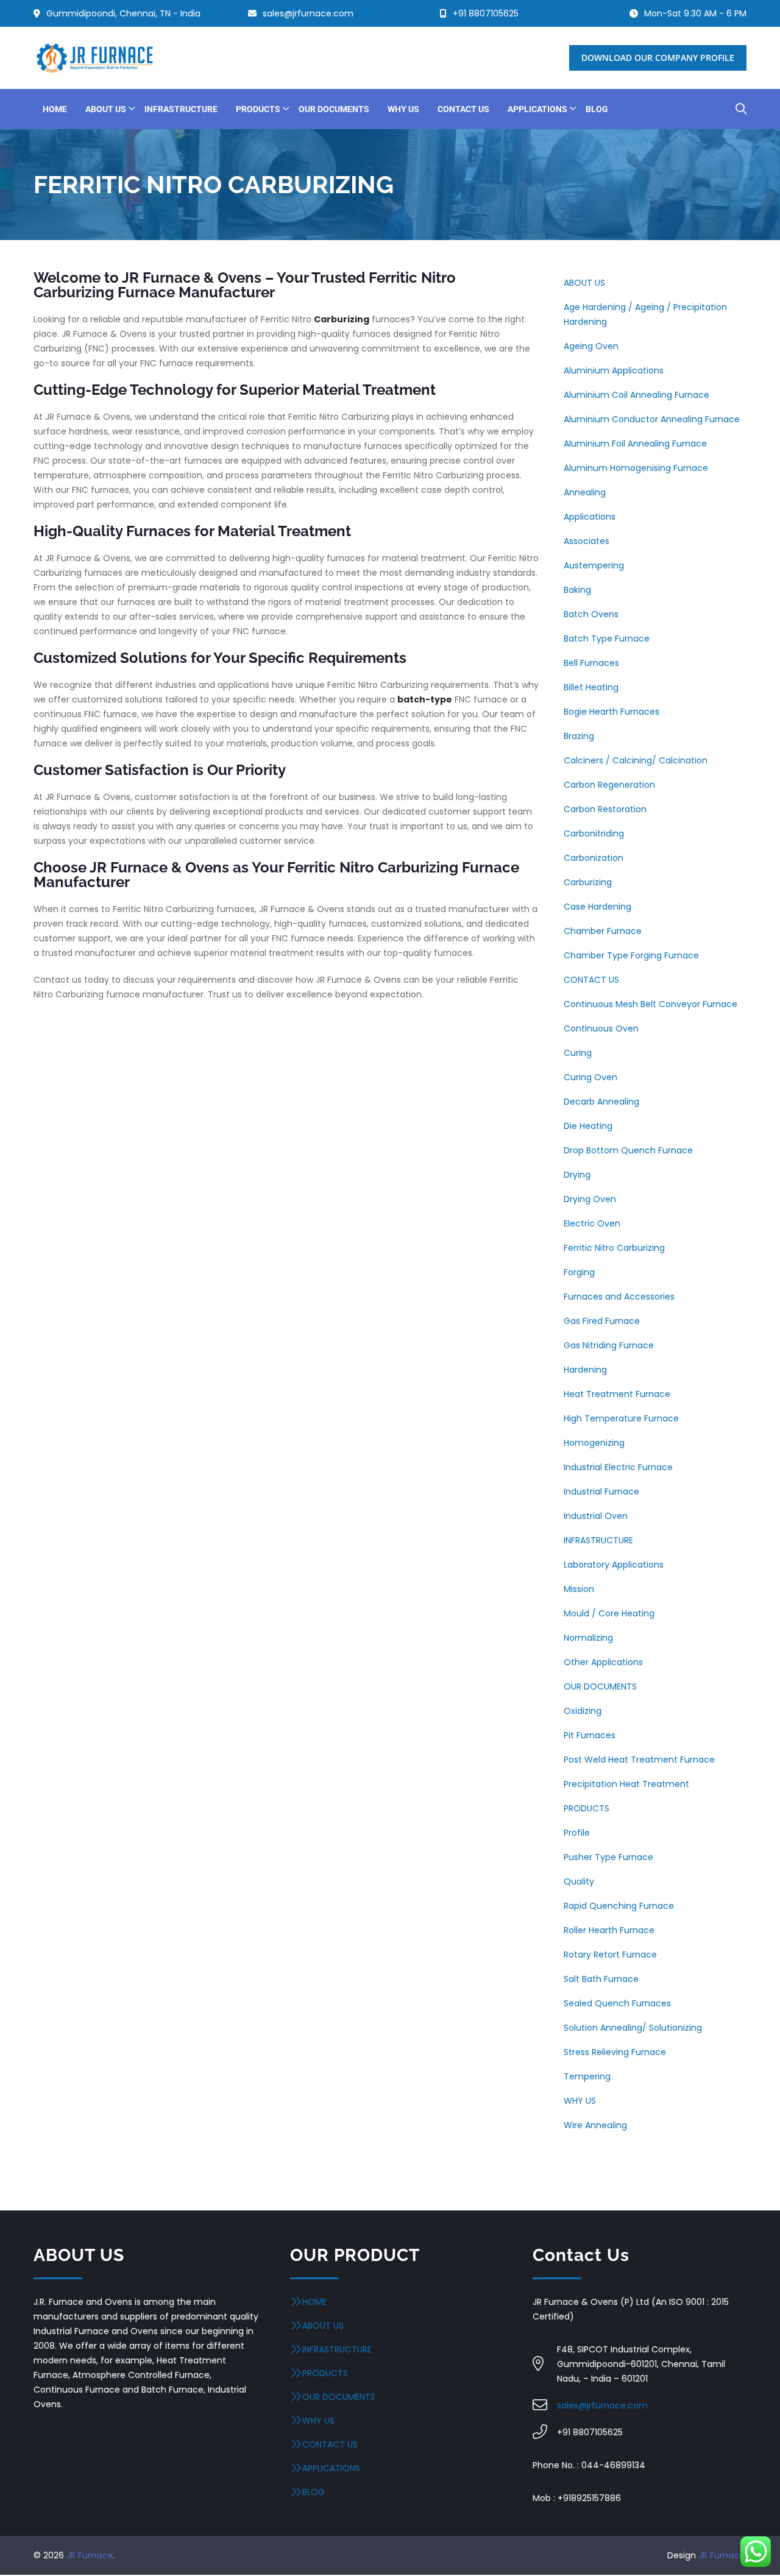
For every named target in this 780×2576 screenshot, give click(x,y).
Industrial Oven (596, 1516)
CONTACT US (591, 980)
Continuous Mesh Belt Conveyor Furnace (651, 1004)
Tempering (587, 2076)
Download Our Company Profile (658, 58)
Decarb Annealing (601, 1102)
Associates (587, 541)
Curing (578, 1053)
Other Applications (603, 1662)
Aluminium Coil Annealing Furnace (636, 395)
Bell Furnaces (591, 663)
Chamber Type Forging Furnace (631, 955)
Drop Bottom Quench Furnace (628, 1150)
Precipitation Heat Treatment (626, 1784)
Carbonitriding (594, 833)
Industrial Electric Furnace (618, 1467)
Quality (579, 1881)
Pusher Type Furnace (608, 1857)
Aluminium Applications (614, 370)
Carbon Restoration (605, 809)
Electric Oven (592, 1223)
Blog (314, 2492)
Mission (579, 1589)
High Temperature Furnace (621, 1418)
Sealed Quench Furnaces (617, 2003)
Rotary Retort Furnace (610, 1955)
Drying (577, 1175)
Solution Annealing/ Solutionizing (633, 2028)
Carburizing (588, 882)
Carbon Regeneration (609, 785)
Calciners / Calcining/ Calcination (636, 760)
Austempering (594, 565)
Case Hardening (597, 907)
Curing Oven (590, 1077)
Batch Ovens (591, 614)
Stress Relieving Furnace (615, 2052)
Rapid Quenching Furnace (619, 1906)
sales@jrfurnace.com (602, 2405)
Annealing (585, 492)
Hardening (585, 1370)
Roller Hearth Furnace (609, 1930)
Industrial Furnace (601, 1491)
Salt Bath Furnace (601, 1979)
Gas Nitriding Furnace (609, 1345)
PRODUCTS (587, 1808)
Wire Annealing (595, 2125)
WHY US (580, 2101)
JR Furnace (90, 2555)
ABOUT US (584, 283)
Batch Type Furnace (607, 639)
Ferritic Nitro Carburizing (614, 1248)
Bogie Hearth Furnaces (612, 712)
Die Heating (588, 1126)
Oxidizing (583, 1711)
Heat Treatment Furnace (617, 1394)
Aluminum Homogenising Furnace (636, 468)
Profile (577, 1833)
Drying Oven (590, 1199)
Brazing (579, 736)
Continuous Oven (601, 1028)
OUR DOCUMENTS (600, 1686)
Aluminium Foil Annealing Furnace (635, 444)
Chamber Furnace (603, 931)
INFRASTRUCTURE (598, 1540)
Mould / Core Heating (609, 1613)
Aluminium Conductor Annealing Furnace (652, 419)
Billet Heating (591, 687)
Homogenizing (594, 1443)
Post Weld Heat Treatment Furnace (639, 1760)
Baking (577, 590)
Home (314, 2302)
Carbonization (594, 858)
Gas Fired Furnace (602, 1321)
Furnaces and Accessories (619, 1297)
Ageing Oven (591, 346)
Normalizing (588, 1638)
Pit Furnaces (590, 1735)
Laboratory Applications (614, 1565)
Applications (590, 517)
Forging (579, 1272)
